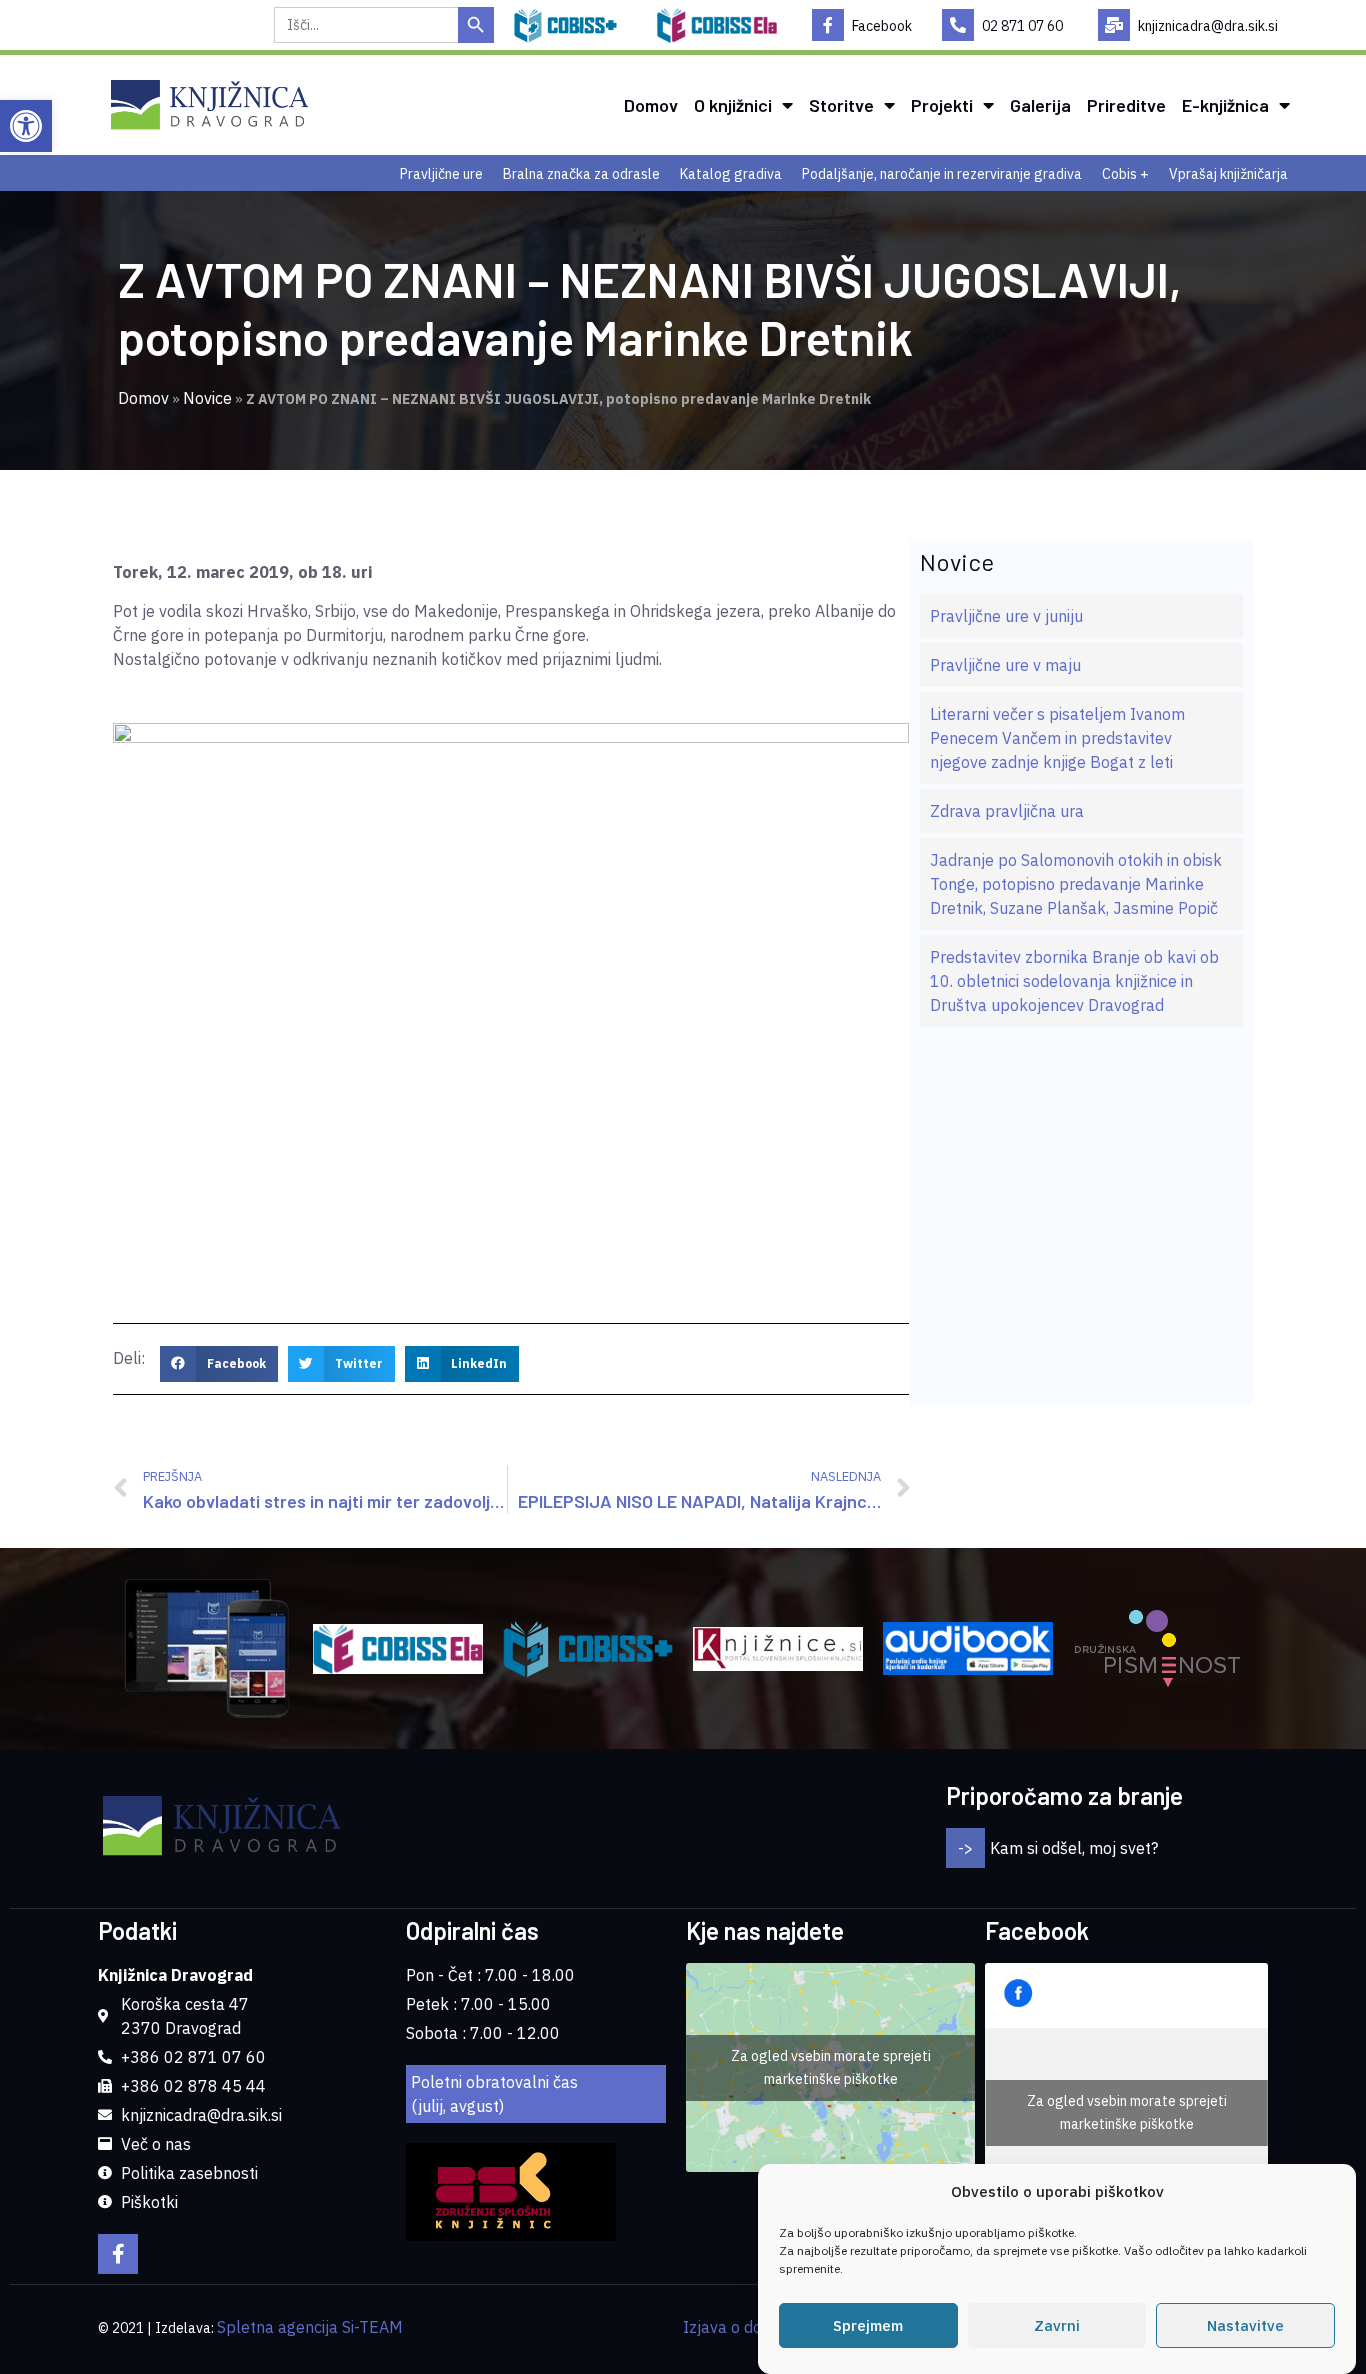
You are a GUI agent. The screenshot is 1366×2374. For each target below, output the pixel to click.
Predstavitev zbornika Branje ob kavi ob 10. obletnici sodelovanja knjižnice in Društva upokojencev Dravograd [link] (1074, 981)
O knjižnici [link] (733, 105)
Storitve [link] (841, 105)
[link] (26, 126)
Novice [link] (207, 398)
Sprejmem (868, 2325)
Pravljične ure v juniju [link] (1006, 616)
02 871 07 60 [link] (1022, 26)
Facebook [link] (882, 26)
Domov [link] (651, 105)
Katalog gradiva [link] (731, 174)
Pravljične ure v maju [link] (1005, 665)
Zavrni (1057, 2325)
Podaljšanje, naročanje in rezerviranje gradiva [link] (942, 174)
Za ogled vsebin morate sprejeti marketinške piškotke (831, 2067)
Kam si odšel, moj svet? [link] (1074, 1848)
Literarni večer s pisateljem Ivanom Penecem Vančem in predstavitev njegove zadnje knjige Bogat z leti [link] (1057, 738)
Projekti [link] (942, 105)
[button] (219, 1364)
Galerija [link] (1040, 105)
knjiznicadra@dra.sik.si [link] (1208, 26)
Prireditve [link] (1126, 105)
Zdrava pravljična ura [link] (1007, 811)
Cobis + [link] (1125, 174)
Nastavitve (1245, 2325)
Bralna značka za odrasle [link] (581, 174)
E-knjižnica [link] (1225, 105)
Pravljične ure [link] (441, 174)
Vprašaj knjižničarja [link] (1228, 174)
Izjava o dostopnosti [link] (756, 2327)
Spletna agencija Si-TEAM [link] (310, 2327)
